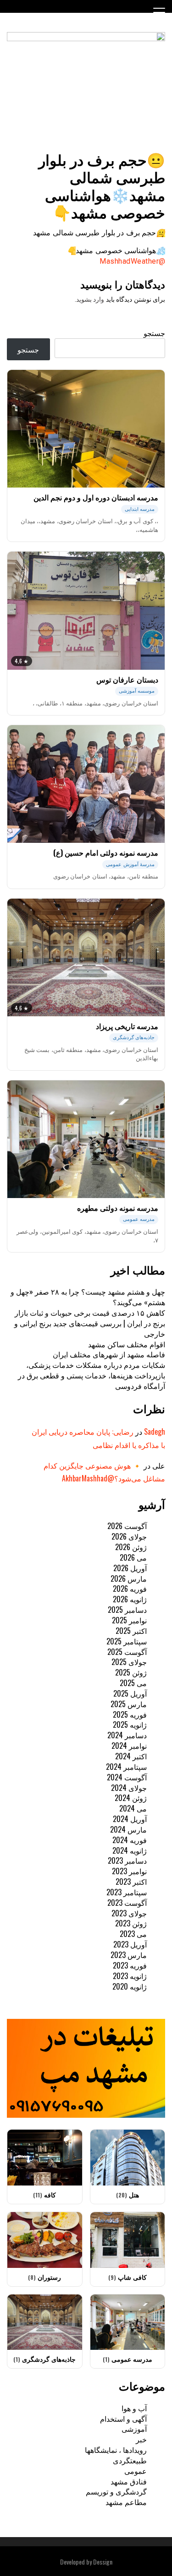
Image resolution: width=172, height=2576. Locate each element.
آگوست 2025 (127, 1652)
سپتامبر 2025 (127, 1641)
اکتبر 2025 (131, 1631)
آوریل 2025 (130, 1693)
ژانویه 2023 (130, 1976)
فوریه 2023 (130, 1965)
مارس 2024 (128, 1829)
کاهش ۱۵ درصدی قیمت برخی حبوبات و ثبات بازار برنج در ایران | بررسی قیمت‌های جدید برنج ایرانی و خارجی (90, 1323)
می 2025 (133, 1683)
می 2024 (133, 1808)
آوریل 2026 (130, 1568)
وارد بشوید (90, 299)
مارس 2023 (129, 1955)
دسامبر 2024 (127, 1735)
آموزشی (134, 2429)
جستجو (154, 333)
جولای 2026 (129, 1536)
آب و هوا (134, 2408)
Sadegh (155, 1432)
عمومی (136, 2471)
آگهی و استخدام (123, 2419)
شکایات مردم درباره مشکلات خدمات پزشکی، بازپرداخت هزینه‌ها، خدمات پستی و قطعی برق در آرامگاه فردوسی (92, 1375)
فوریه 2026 (130, 1589)
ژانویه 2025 (130, 1725)
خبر (141, 2439)
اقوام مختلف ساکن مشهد (127, 1344)
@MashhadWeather (132, 261)
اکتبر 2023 (131, 1882)
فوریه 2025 (130, 1714)
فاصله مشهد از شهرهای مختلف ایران (109, 1354)
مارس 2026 (129, 1578)
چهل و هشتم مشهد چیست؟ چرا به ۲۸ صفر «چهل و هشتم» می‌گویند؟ (88, 1297)
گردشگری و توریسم (116, 2491)
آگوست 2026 (127, 1526)
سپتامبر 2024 (126, 1767)
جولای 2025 (129, 1662)
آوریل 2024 (130, 1819)
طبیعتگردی (130, 2460)
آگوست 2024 (127, 1777)
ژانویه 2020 (130, 1986)
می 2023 (133, 1934)
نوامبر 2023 (129, 1871)
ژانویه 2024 (130, 1850)
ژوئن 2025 (131, 1672)
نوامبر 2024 (129, 1746)
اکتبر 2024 (131, 1756)
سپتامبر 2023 (127, 1892)
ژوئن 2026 (131, 1547)
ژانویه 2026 (130, 1599)
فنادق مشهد (129, 2481)
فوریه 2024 (130, 1840)
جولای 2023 (129, 1913)
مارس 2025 (129, 1704)
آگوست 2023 (127, 1903)
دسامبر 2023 (127, 1860)
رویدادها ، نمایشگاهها (116, 2450)
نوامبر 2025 (129, 1620)
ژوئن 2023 (131, 1923)
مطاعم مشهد (126, 2502)
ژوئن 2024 (131, 1798)
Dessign (103, 2562)
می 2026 (133, 1557)
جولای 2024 (129, 1788)
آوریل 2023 (130, 1944)
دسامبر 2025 (127, 1610)
